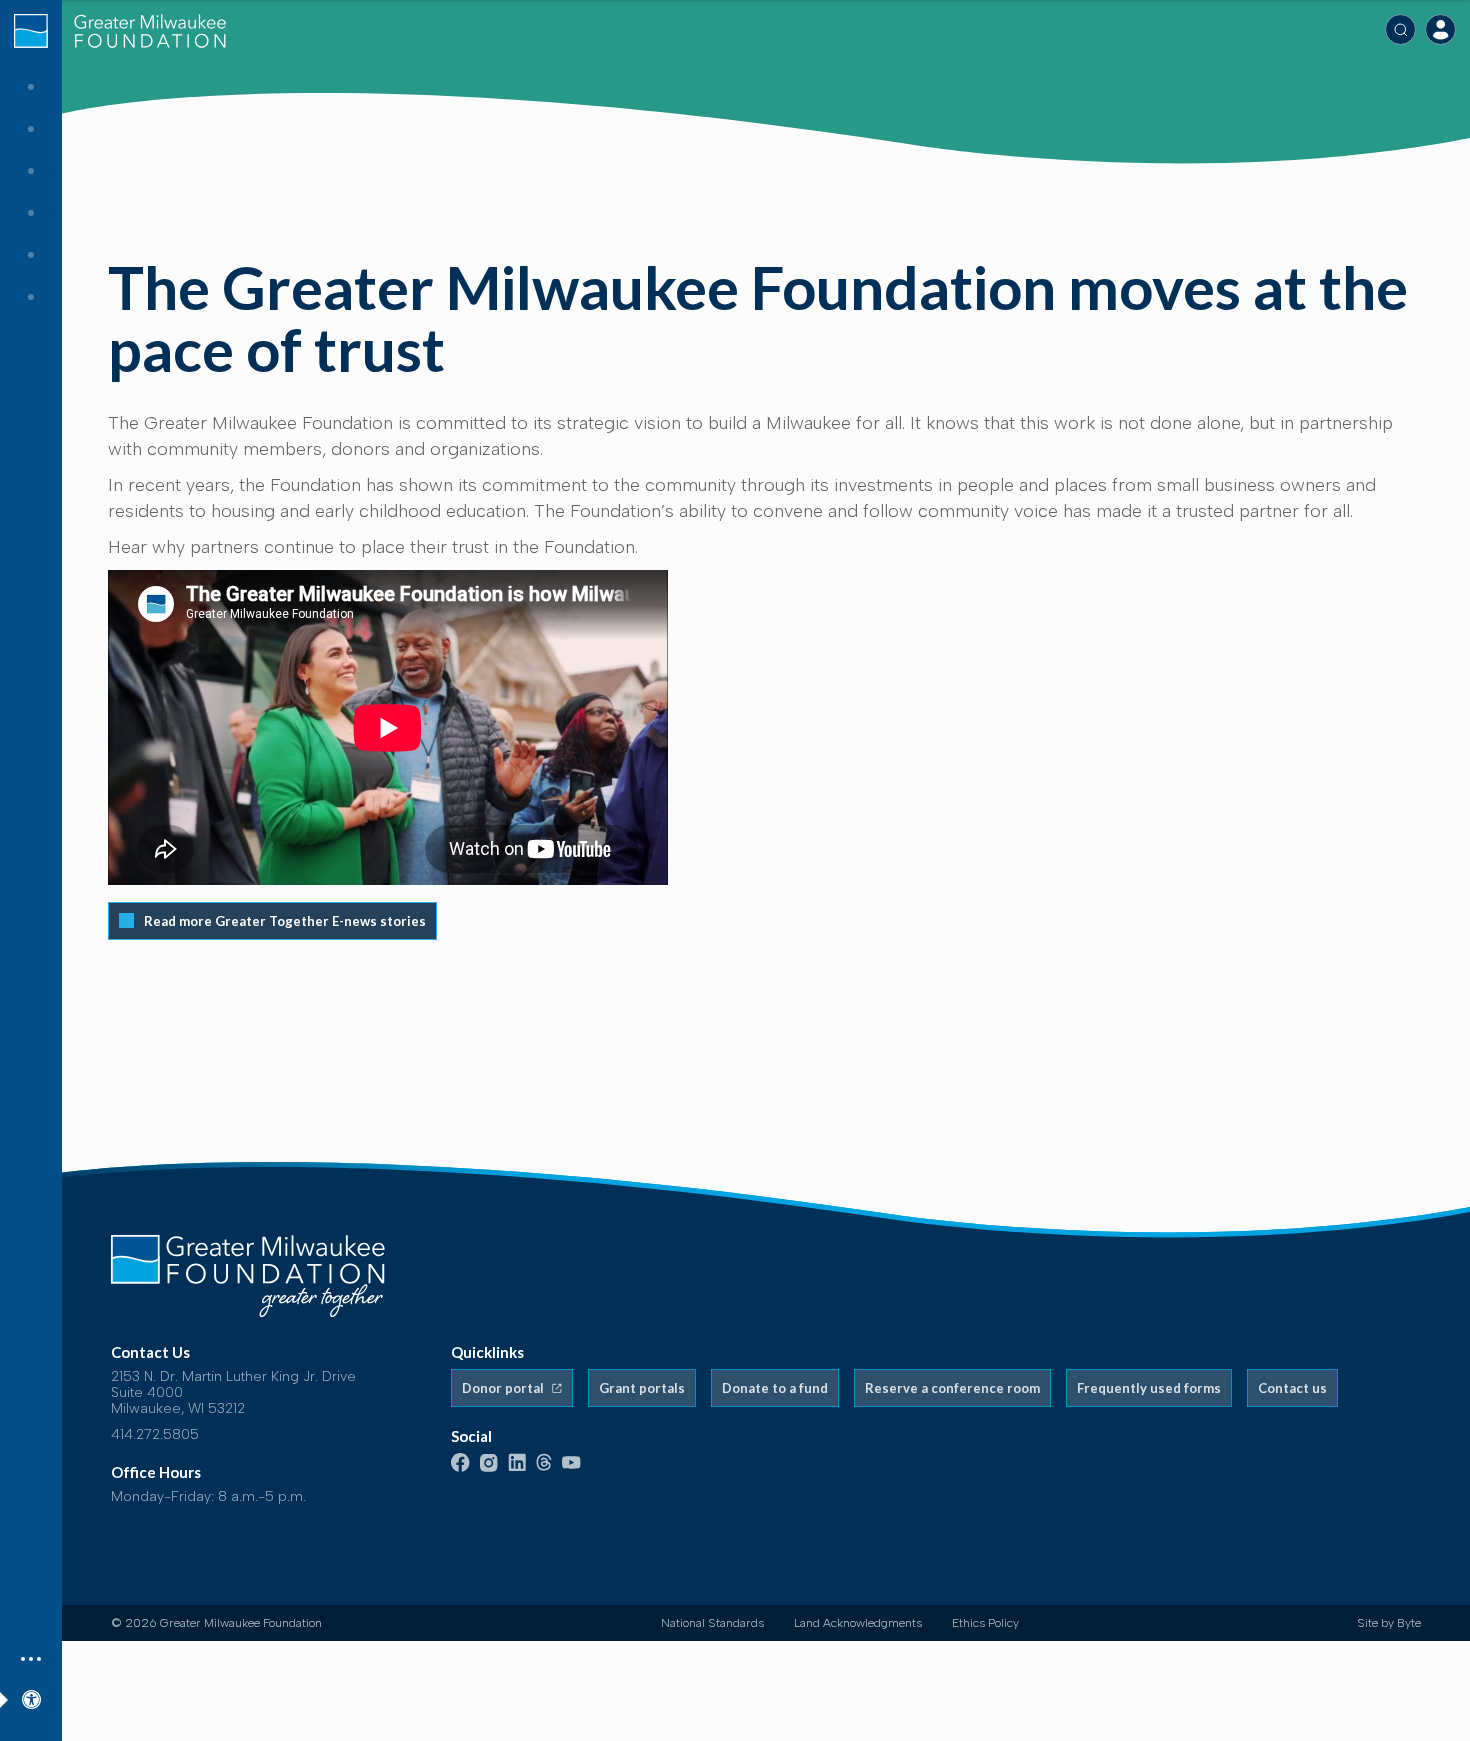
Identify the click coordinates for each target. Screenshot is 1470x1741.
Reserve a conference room (952, 1388)
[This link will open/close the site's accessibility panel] (31, 1696)
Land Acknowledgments (858, 1623)
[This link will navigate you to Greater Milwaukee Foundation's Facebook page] (460, 1467)
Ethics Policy (985, 1623)
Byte (1409, 1623)
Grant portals (642, 1388)
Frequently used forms (1149, 1388)
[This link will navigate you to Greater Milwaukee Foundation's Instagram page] (489, 1467)
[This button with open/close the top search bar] (1400, 29)
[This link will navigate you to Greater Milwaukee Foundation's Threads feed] (544, 1467)
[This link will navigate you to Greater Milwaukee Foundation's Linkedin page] (517, 1467)
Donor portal (504, 1388)
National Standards (712, 1623)
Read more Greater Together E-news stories (285, 921)
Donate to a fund (775, 1388)
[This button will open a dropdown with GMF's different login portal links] (1440, 29)
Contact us (1292, 1388)
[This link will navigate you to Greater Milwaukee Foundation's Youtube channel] (571, 1464)
